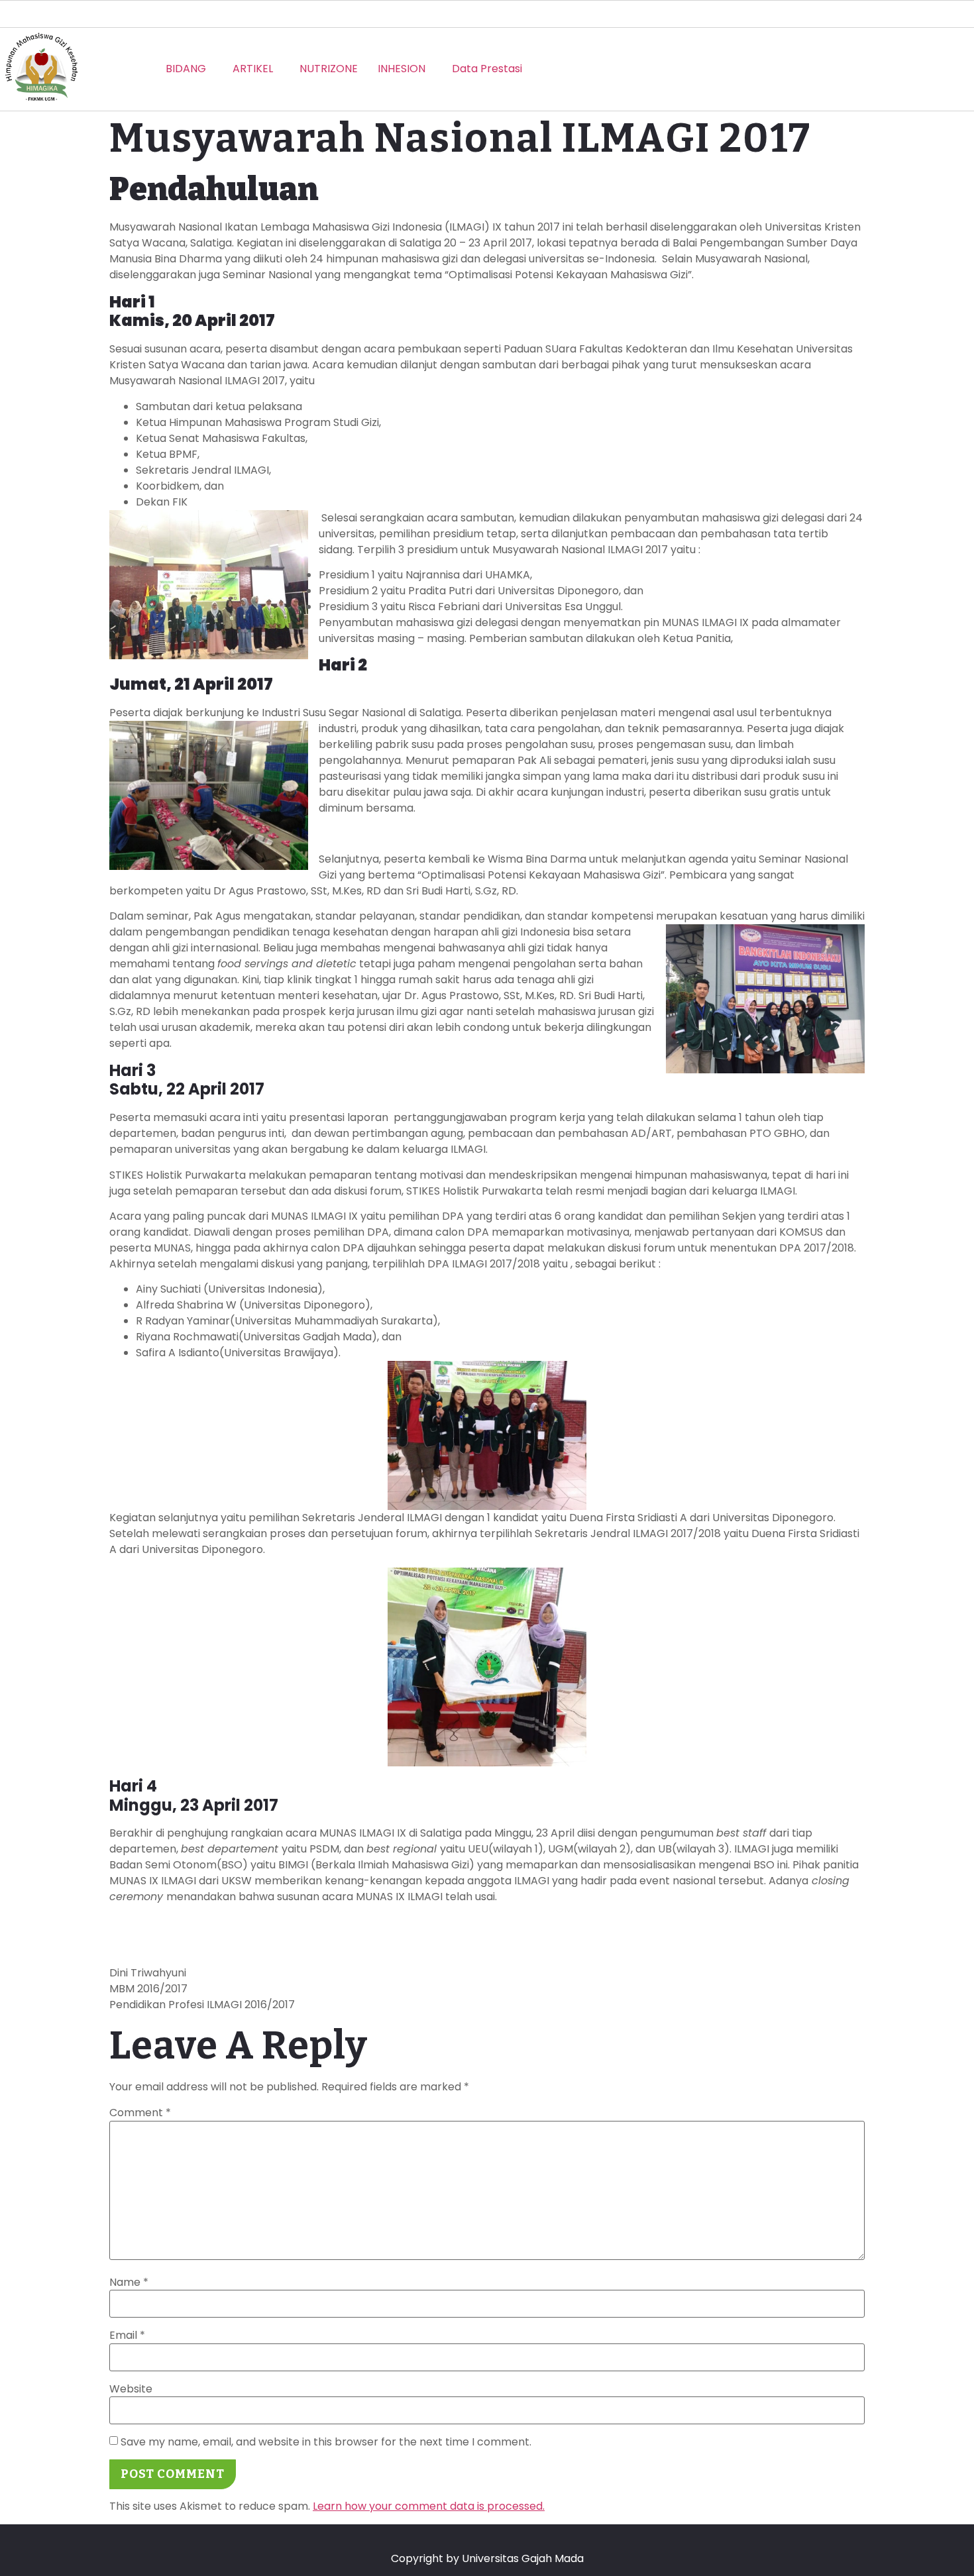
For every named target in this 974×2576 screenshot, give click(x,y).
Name (129, 2282)
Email (127, 2335)
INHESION (402, 69)
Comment (140, 2113)
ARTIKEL (253, 69)
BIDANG (186, 69)
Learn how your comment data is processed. (429, 2506)
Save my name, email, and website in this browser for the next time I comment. (326, 2442)
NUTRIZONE (329, 69)
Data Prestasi (487, 69)
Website (131, 2389)
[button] (189, 69)
